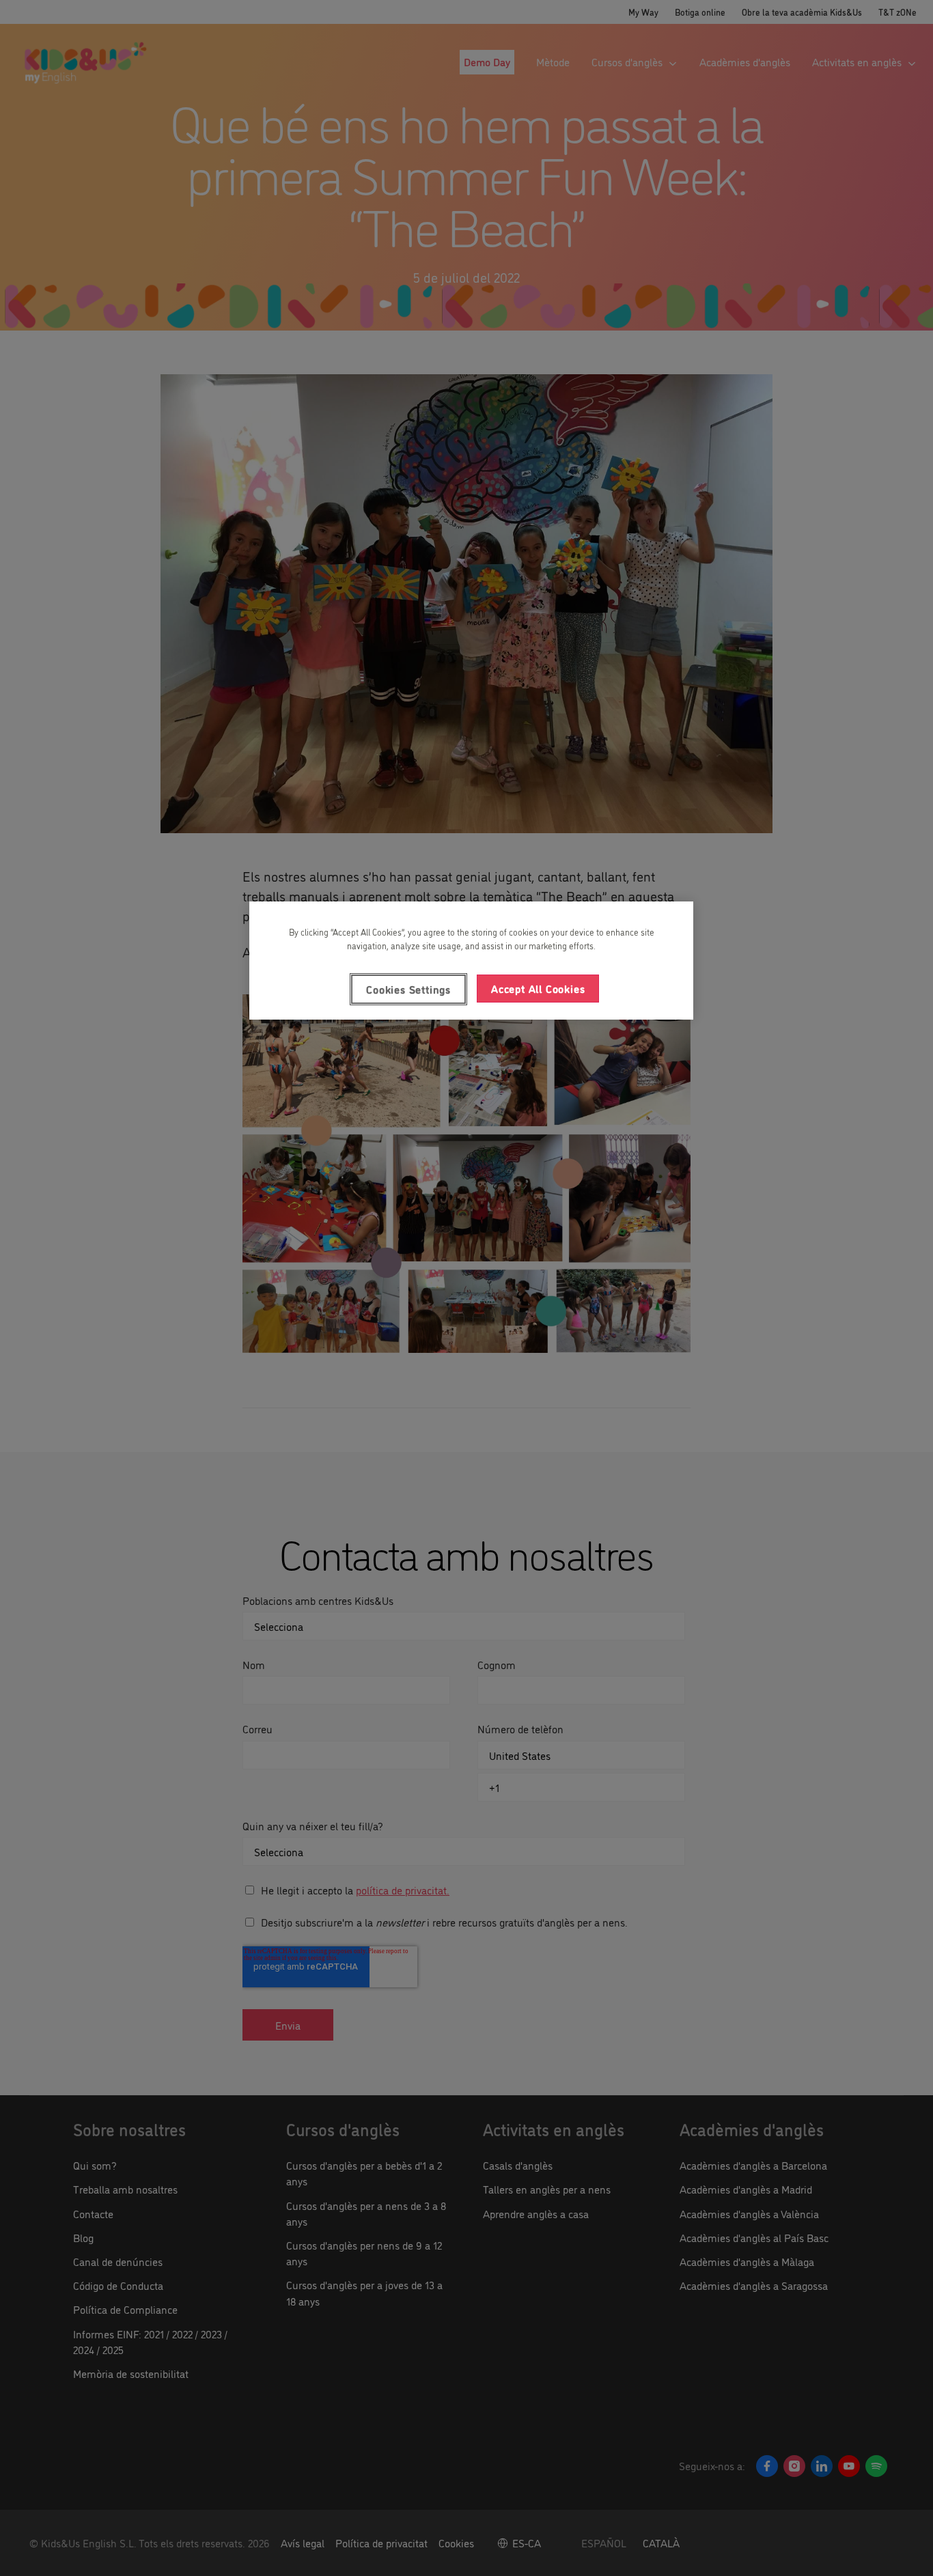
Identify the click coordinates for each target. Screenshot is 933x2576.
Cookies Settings (408, 989)
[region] (471, 960)
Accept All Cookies (538, 988)
